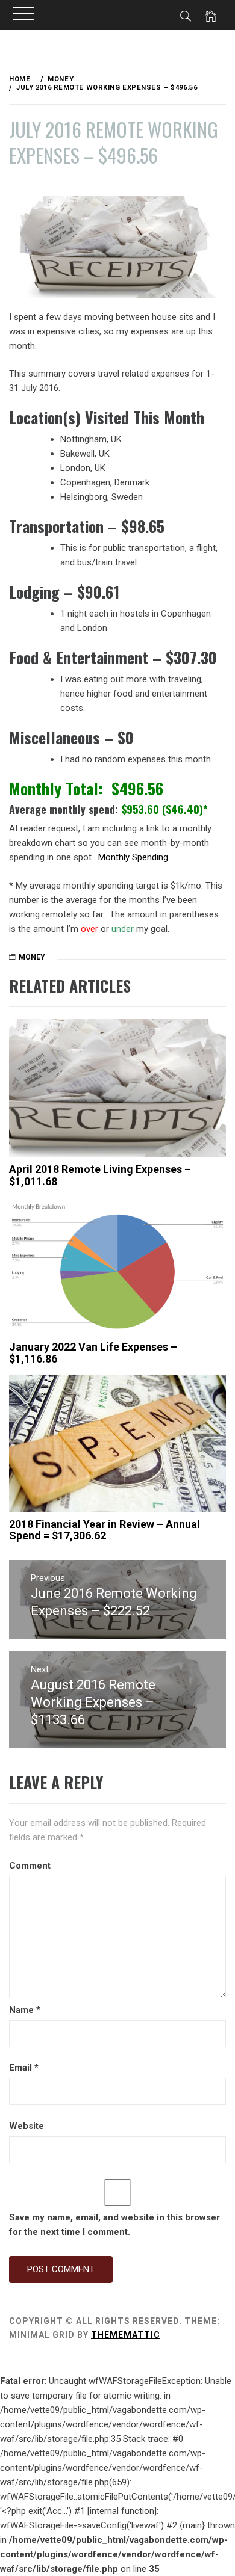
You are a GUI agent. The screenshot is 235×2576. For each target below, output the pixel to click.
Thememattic (126, 2335)
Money (32, 957)
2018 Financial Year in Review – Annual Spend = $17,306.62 (105, 1530)
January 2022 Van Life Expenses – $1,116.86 (93, 1353)
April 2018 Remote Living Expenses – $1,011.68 (100, 1175)
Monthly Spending (133, 857)
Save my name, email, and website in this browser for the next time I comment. (114, 2225)
